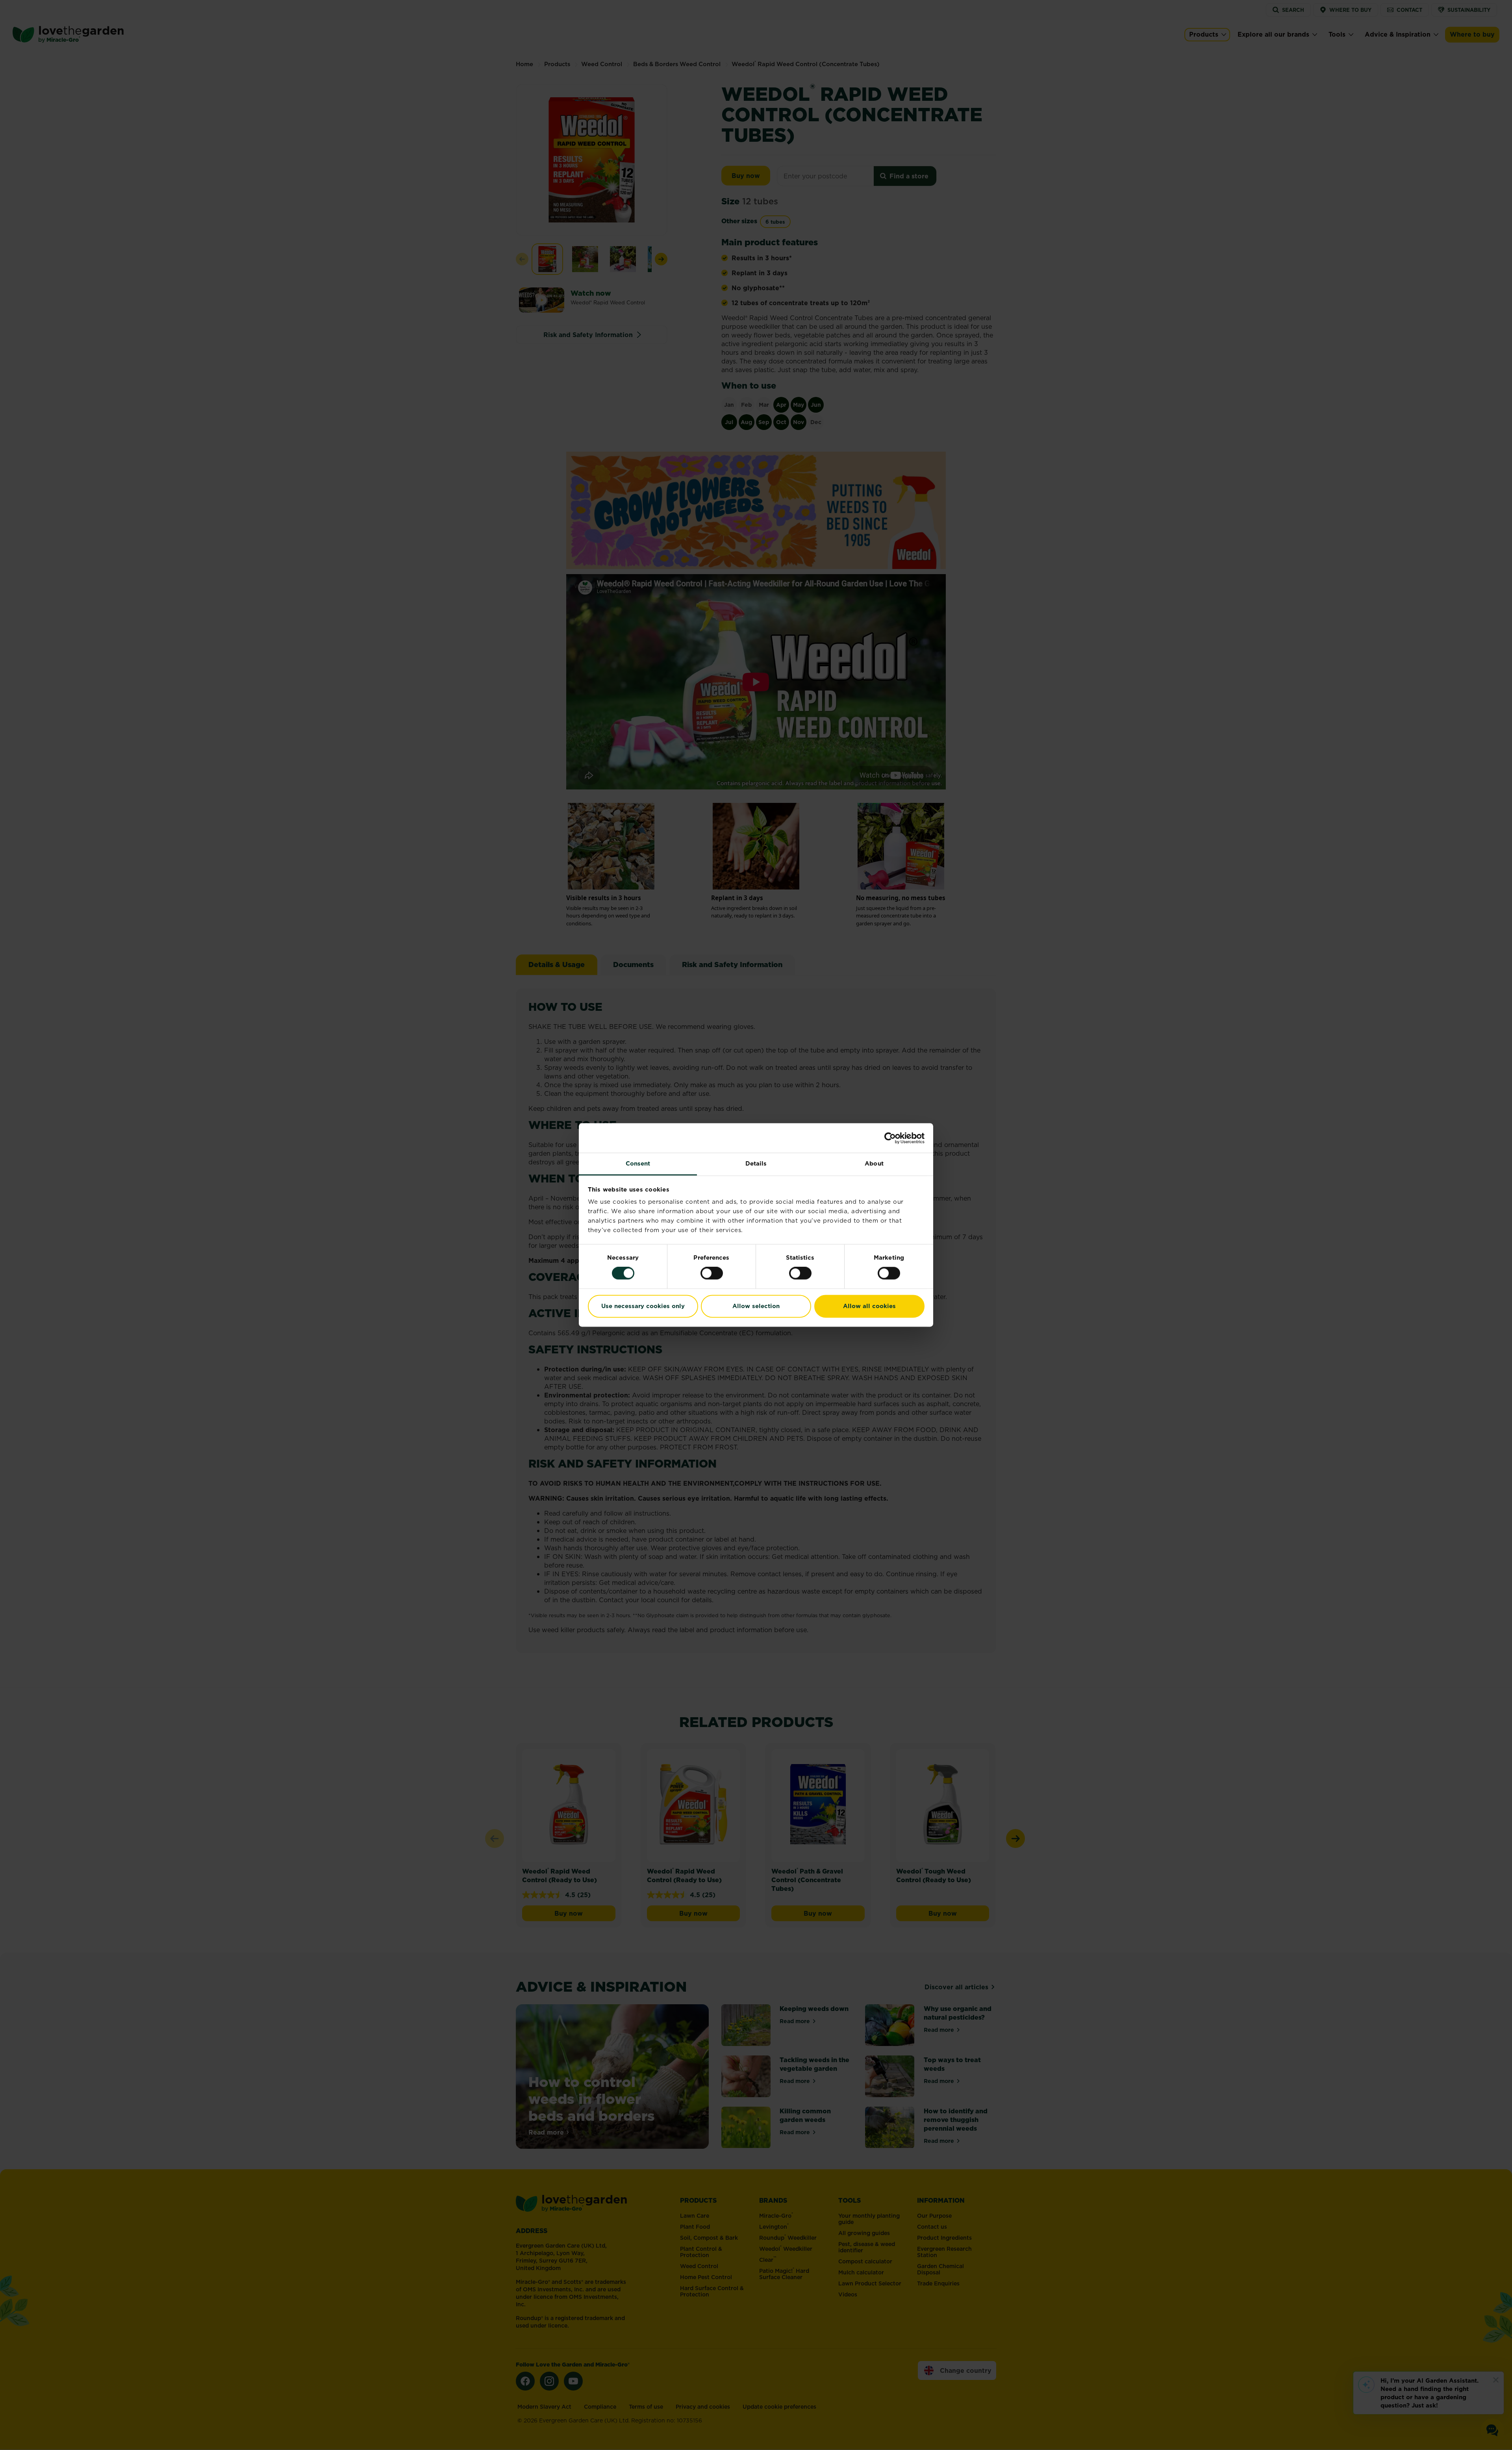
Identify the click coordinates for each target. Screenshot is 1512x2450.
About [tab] (874, 1163)
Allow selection (756, 1306)
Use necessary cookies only (643, 1306)
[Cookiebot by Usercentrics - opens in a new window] (890, 1138)
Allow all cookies (869, 1306)
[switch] (712, 1273)
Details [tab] (756, 1163)
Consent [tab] (638, 1163)
